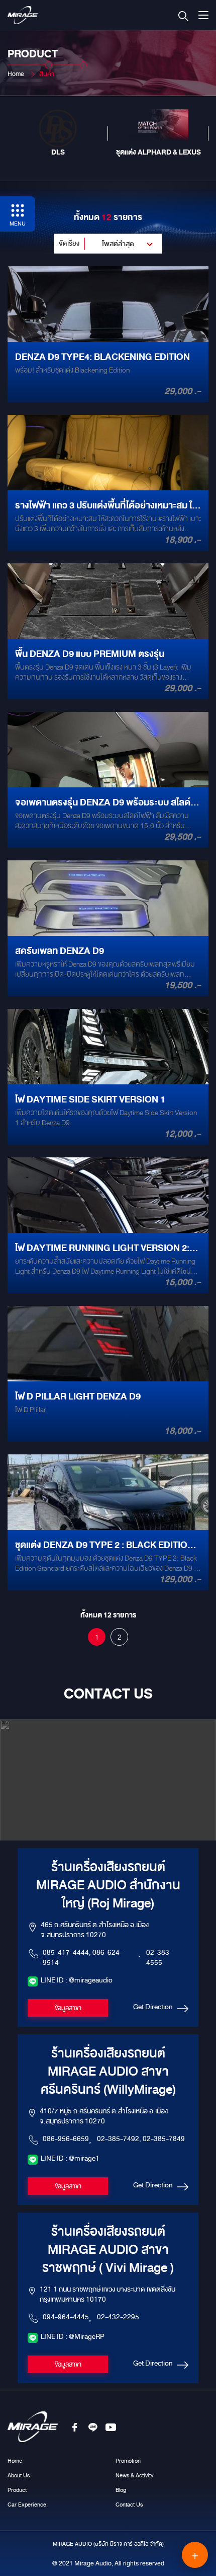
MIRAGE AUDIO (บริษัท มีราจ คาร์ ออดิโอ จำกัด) (108, 2544)
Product (17, 2490)
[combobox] (108, 244)
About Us (19, 2475)
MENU (18, 224)
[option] (58, 133)
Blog (121, 2490)
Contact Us (129, 2505)
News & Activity (134, 2475)
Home (16, 74)
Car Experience (27, 2505)
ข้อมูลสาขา (68, 2008)
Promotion (128, 2461)
